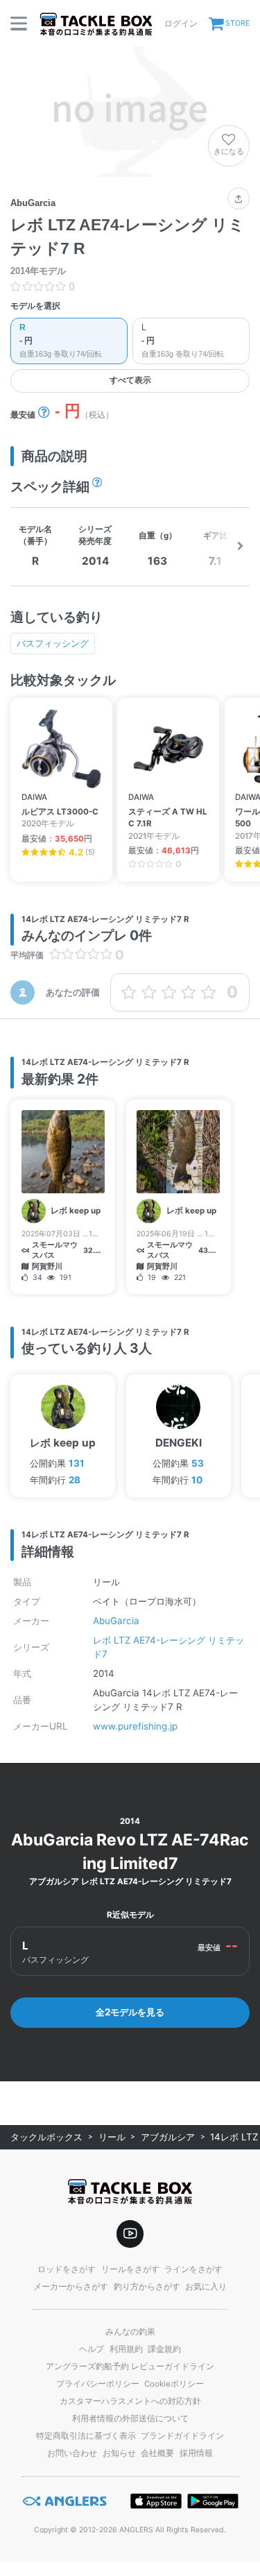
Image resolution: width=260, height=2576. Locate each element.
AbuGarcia (116, 1621)
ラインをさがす (193, 2269)
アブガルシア (168, 2137)
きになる (229, 151)
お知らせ (119, 2453)
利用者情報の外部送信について (130, 2419)
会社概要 (157, 2453)
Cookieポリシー (174, 2384)
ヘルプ (92, 2349)
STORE (237, 23)
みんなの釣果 (130, 2332)
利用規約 (126, 2349)
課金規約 (164, 2349)
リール (112, 2137)
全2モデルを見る (130, 2012)
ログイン (181, 23)
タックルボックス (46, 2137)
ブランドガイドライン (182, 2436)
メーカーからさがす (71, 2287)
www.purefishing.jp (135, 1726)
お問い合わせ (72, 2453)
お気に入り (206, 2287)
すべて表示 (130, 380)
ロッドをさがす (67, 2269)
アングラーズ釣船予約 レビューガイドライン (130, 2366)
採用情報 (196, 2453)
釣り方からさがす (147, 2287)
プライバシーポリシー (98, 2384)
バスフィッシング (53, 643)
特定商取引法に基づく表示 (86, 2436)
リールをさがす (130, 2269)
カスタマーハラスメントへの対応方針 (130, 2401)
